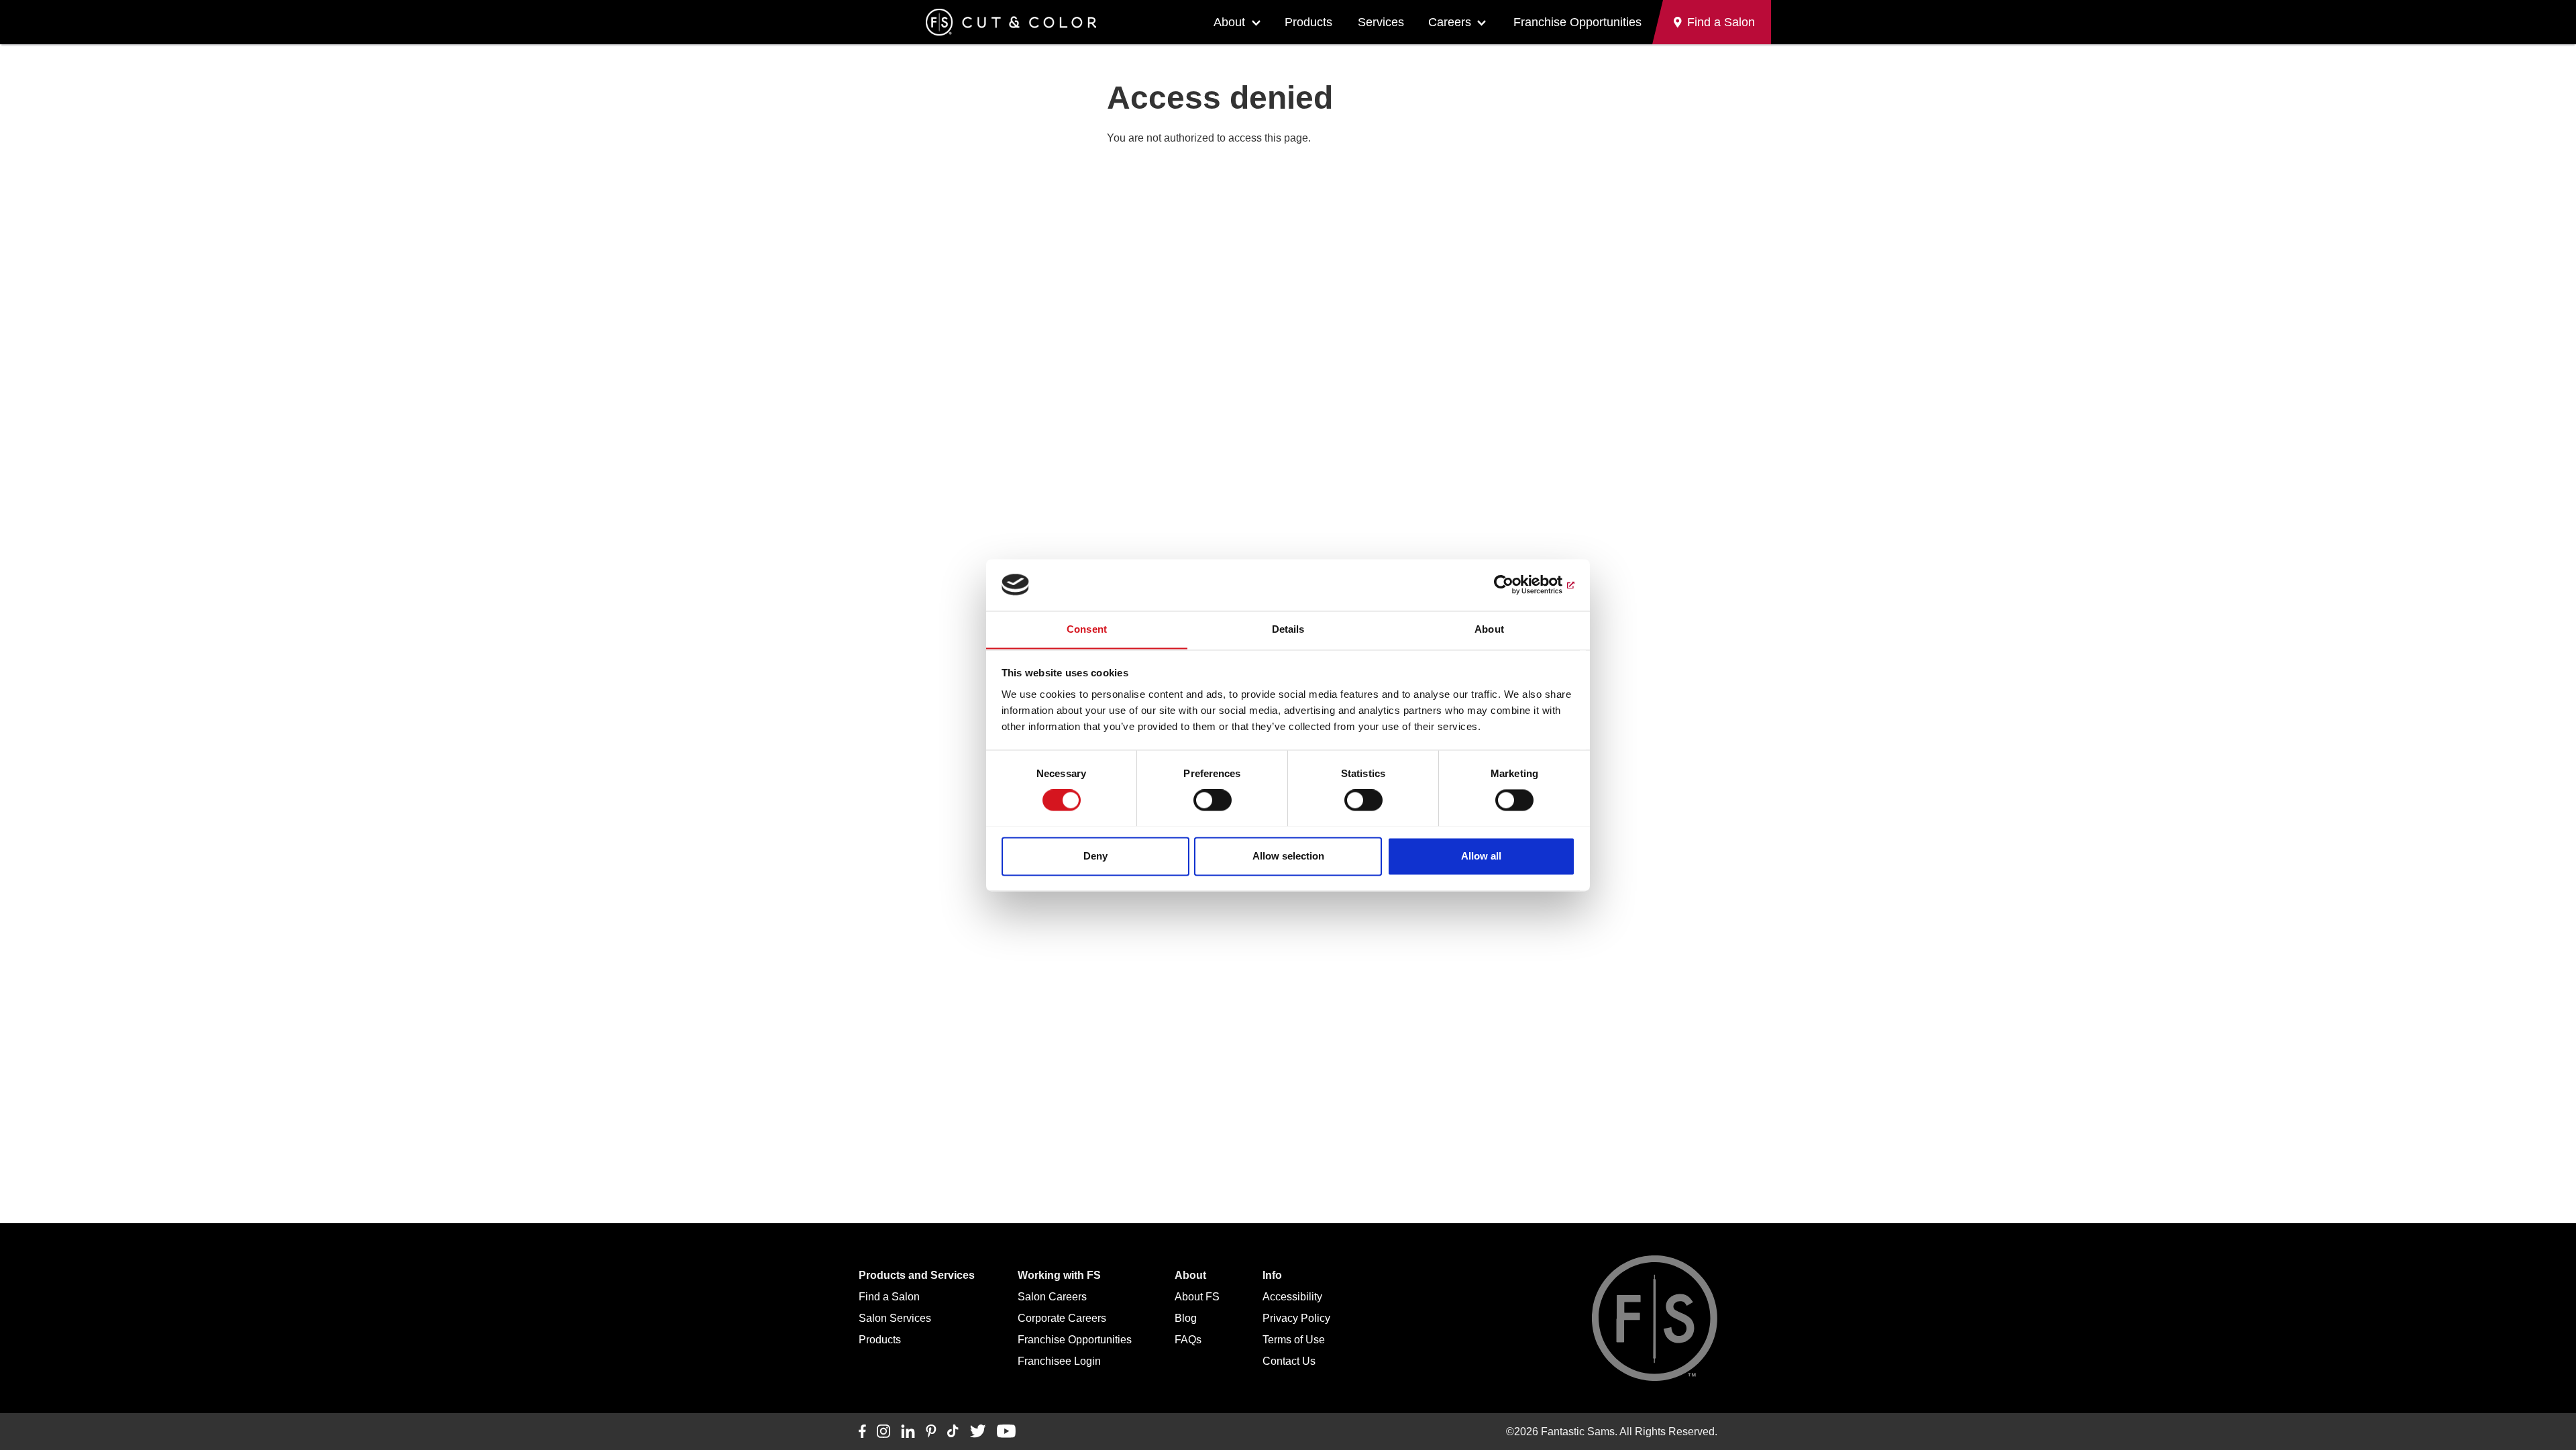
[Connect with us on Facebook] (862, 1432)
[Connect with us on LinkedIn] (908, 1432)
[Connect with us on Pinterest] (931, 1432)
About (1229, 22)
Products (1308, 22)
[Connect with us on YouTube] (1006, 1432)
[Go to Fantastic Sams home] (1011, 22)
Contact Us (1289, 1361)
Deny (1095, 856)
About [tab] (1489, 629)
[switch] (1213, 800)
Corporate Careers (1062, 1318)
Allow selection (1288, 856)
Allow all (1481, 856)
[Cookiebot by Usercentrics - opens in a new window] (1516, 584)
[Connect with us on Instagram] (883, 1432)
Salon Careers (1052, 1297)
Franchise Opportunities (1577, 22)
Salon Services (895, 1318)
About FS (1197, 1297)
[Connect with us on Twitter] (978, 1432)
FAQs (1188, 1340)
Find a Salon (889, 1297)
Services (1381, 22)
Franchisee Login (1059, 1361)
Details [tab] (1288, 629)
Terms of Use (1294, 1340)
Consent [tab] (1087, 629)
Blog (1186, 1318)
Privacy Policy (1296, 1318)
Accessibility (1292, 1297)
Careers (1450, 22)
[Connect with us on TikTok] (953, 1432)
